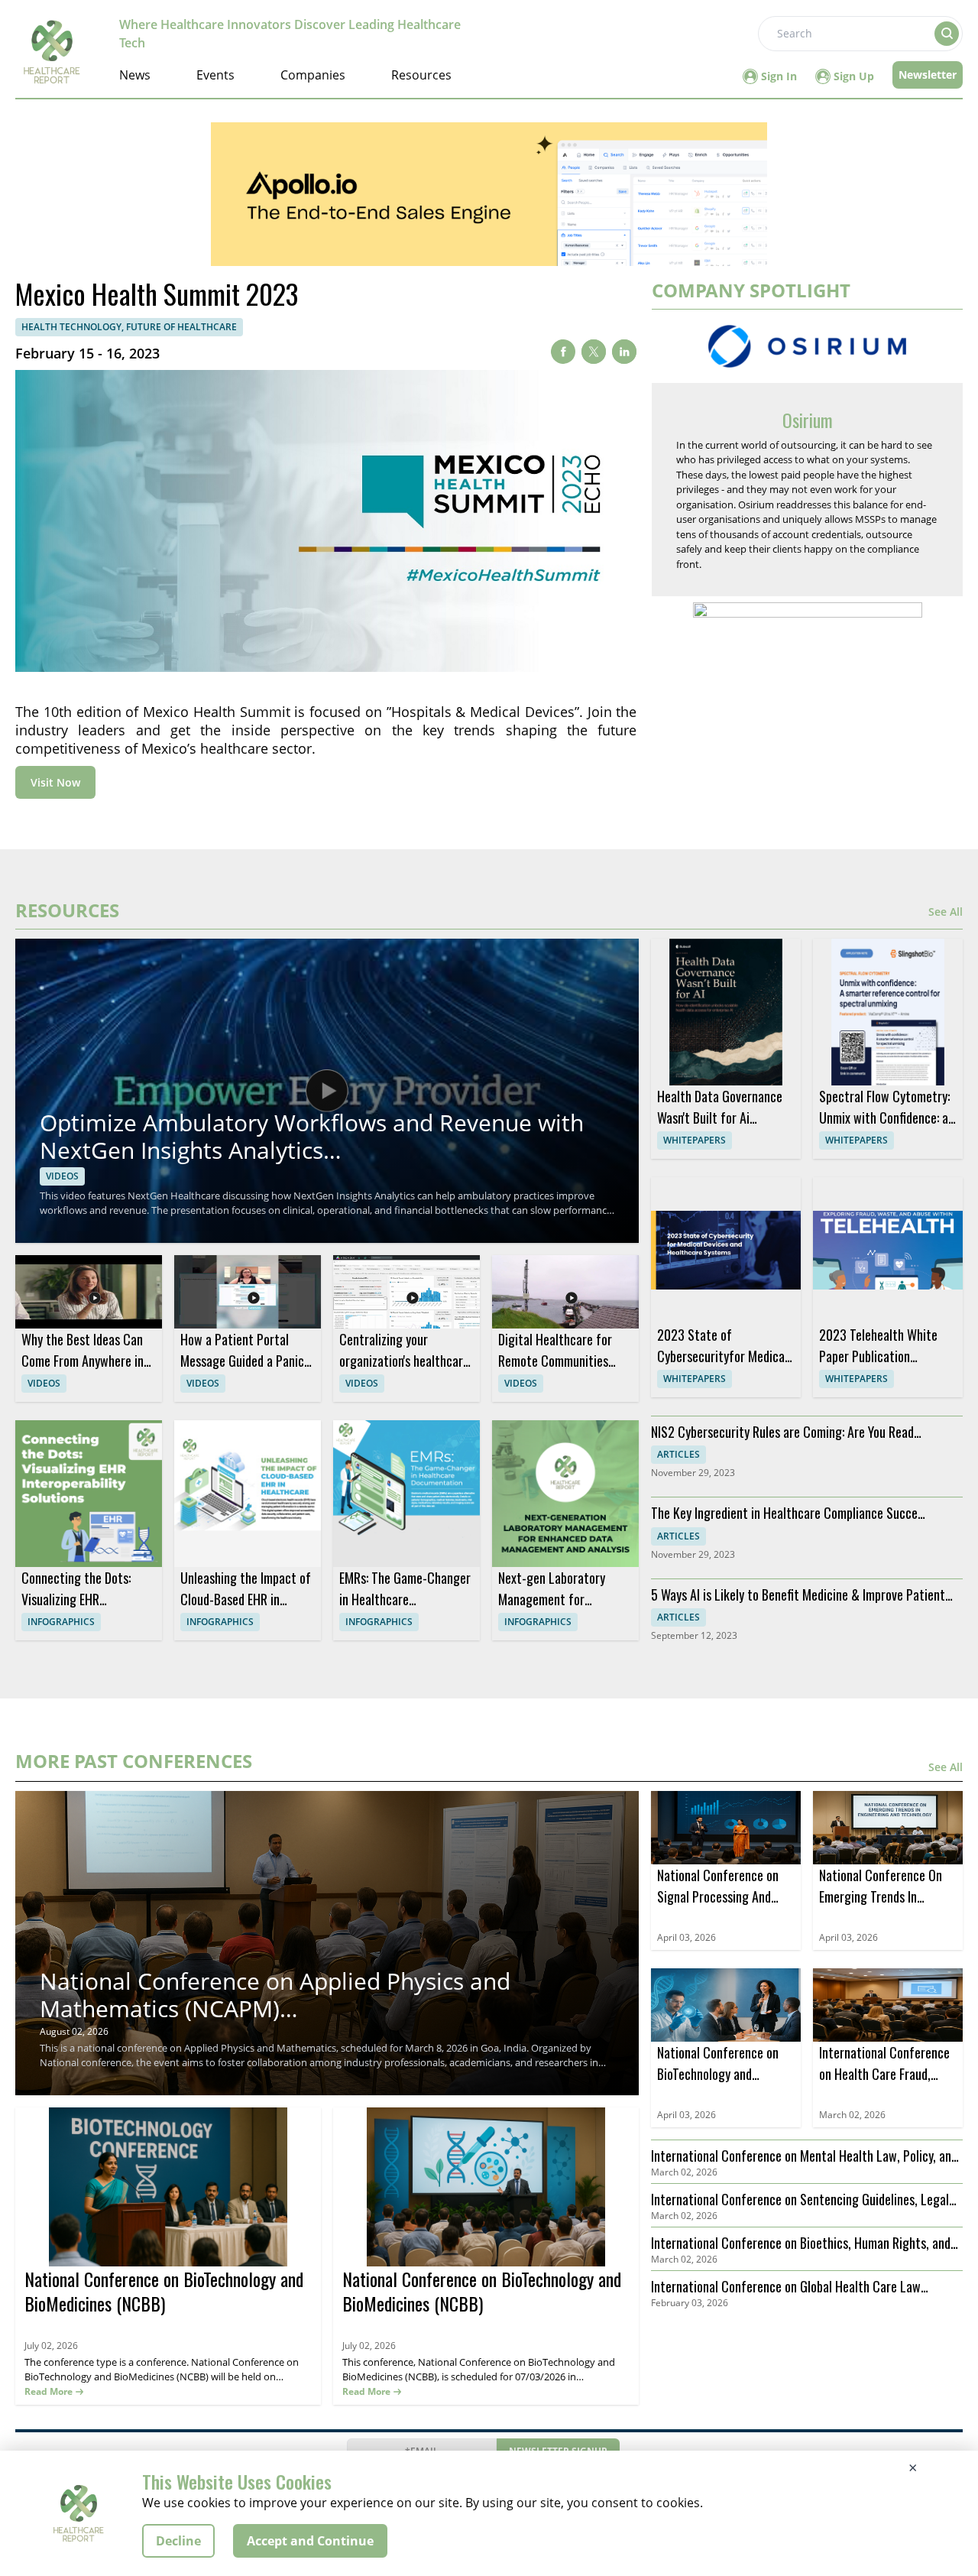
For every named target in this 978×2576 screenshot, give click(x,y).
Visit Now (55, 782)
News (135, 75)
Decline (178, 2541)
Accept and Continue (310, 2541)
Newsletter (928, 75)
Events (215, 75)
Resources (421, 75)
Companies (313, 75)
